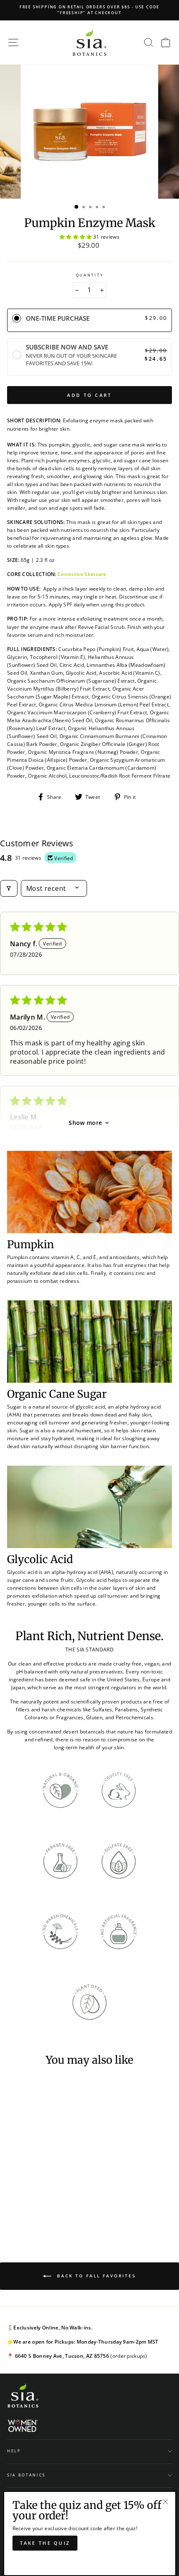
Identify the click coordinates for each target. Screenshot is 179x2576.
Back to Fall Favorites (95, 2276)
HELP (14, 2451)
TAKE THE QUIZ (45, 2543)
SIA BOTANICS (26, 2475)
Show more (85, 1123)
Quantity (89, 275)
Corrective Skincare (82, 574)
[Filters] (9, 888)
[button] (76, 237)
